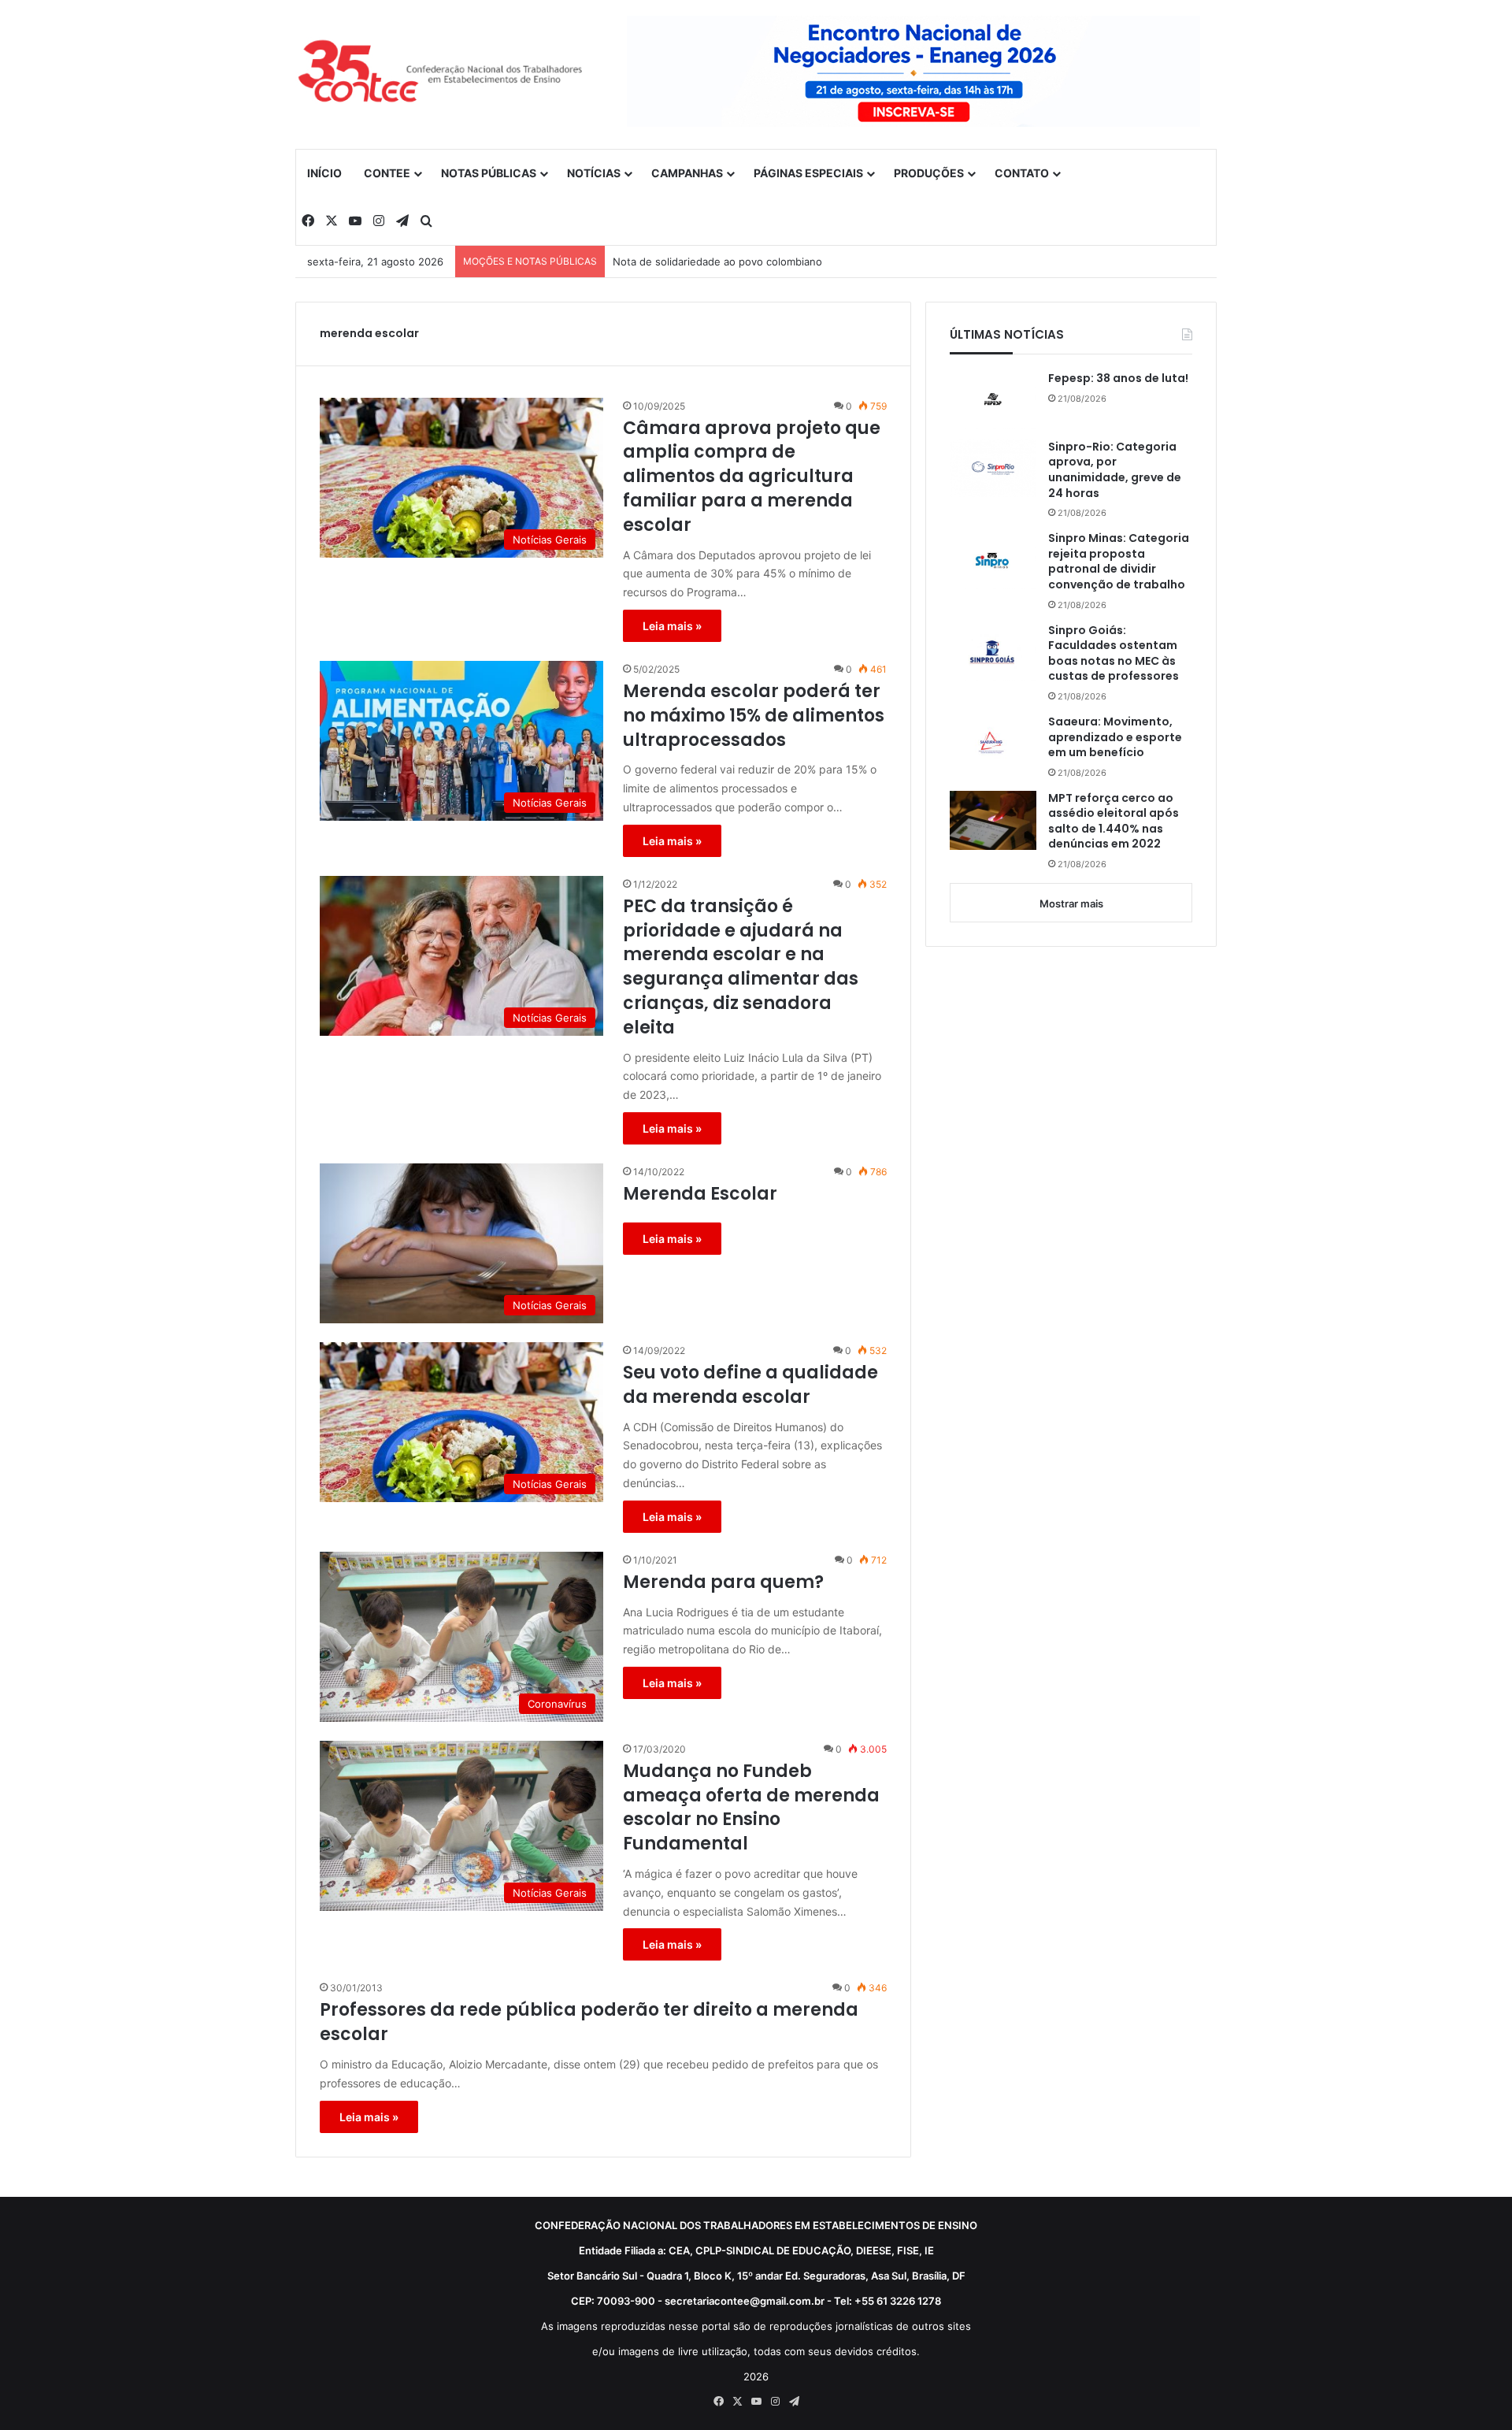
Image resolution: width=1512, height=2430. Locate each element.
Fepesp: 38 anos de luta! (1118, 378)
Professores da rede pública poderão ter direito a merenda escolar (589, 2022)
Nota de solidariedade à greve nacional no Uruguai (737, 262)
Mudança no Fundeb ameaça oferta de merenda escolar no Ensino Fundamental (751, 1808)
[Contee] (441, 74)
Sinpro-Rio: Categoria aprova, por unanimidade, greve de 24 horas (1115, 470)
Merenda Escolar (700, 1194)
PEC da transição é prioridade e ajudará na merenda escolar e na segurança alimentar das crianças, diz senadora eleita (741, 967)
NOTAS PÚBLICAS (489, 173)
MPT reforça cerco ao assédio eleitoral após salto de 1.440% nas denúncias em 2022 (1114, 822)
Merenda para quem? (723, 1582)
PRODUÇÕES (929, 173)
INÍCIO (324, 173)
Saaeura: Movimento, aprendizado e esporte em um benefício (1115, 737)
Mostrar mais (1071, 903)
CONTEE (387, 173)
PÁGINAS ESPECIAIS (808, 173)
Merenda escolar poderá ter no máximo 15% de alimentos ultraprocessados (754, 716)
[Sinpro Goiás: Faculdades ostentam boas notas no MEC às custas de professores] (993, 652)
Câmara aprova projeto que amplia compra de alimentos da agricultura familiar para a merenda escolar (752, 477)
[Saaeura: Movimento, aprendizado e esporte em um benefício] (993, 744)
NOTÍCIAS (594, 173)
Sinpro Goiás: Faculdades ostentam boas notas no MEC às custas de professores (1114, 654)
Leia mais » (672, 626)
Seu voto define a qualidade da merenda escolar (750, 1385)
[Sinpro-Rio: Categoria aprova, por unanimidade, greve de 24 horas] (993, 469)
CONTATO (1022, 173)
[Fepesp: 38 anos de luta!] (993, 399)
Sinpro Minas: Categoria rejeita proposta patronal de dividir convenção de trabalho (1119, 562)
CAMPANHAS (687, 173)
